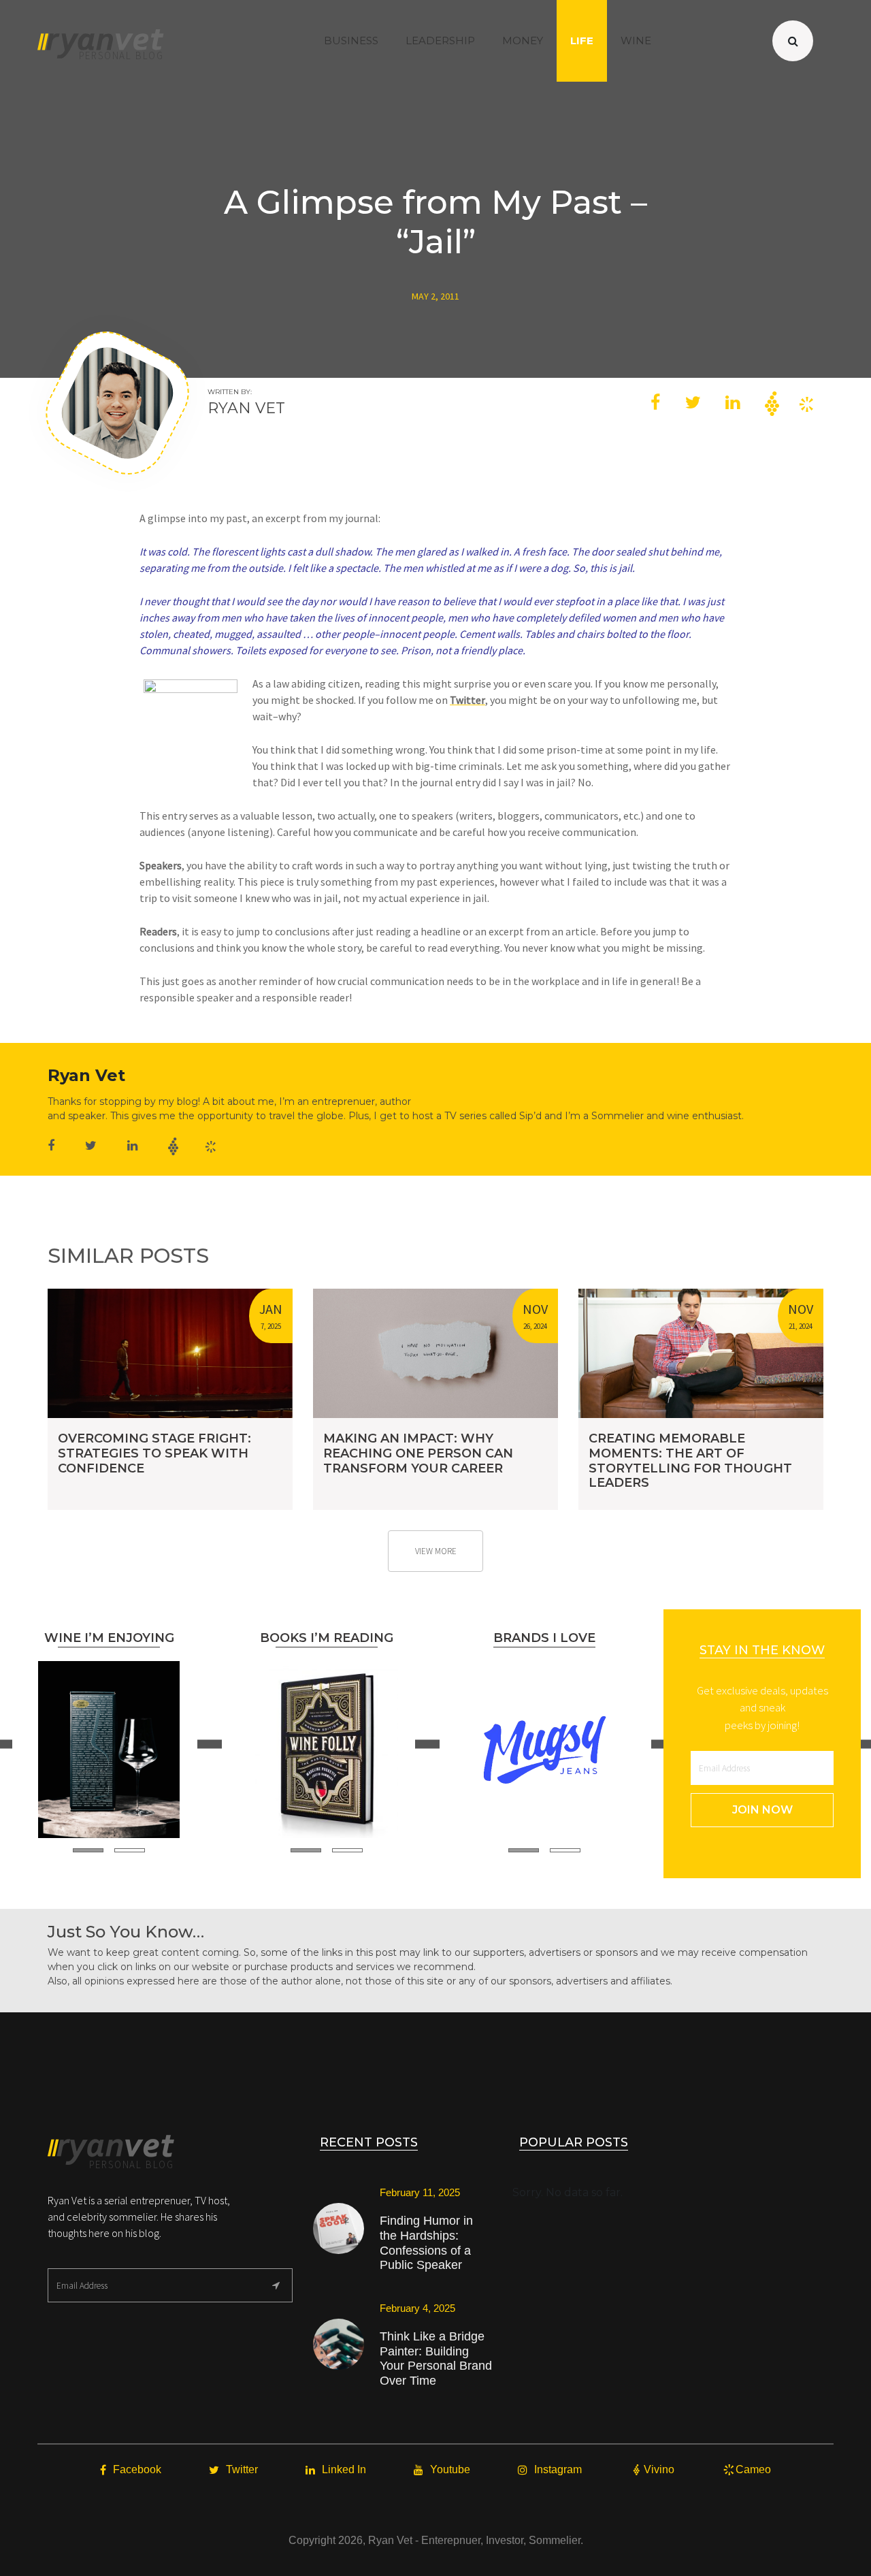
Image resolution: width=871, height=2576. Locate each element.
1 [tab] (88, 1850)
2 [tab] (130, 1850)
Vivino (659, 2469)
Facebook (137, 2469)
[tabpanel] (109, 1750)
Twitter (467, 700)
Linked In (344, 2469)
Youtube (450, 2469)
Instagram (558, 2469)
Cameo (753, 2469)
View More (436, 1551)
